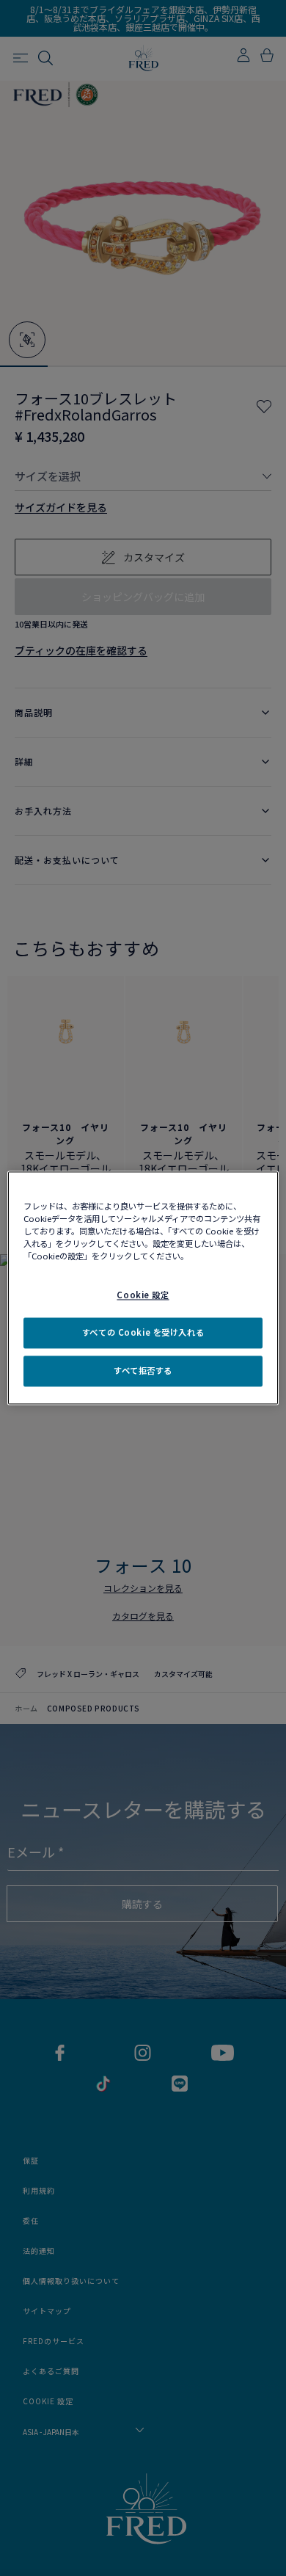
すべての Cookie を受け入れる (143, 1333)
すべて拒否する (143, 1371)
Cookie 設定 (143, 1295)
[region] (143, 1288)
